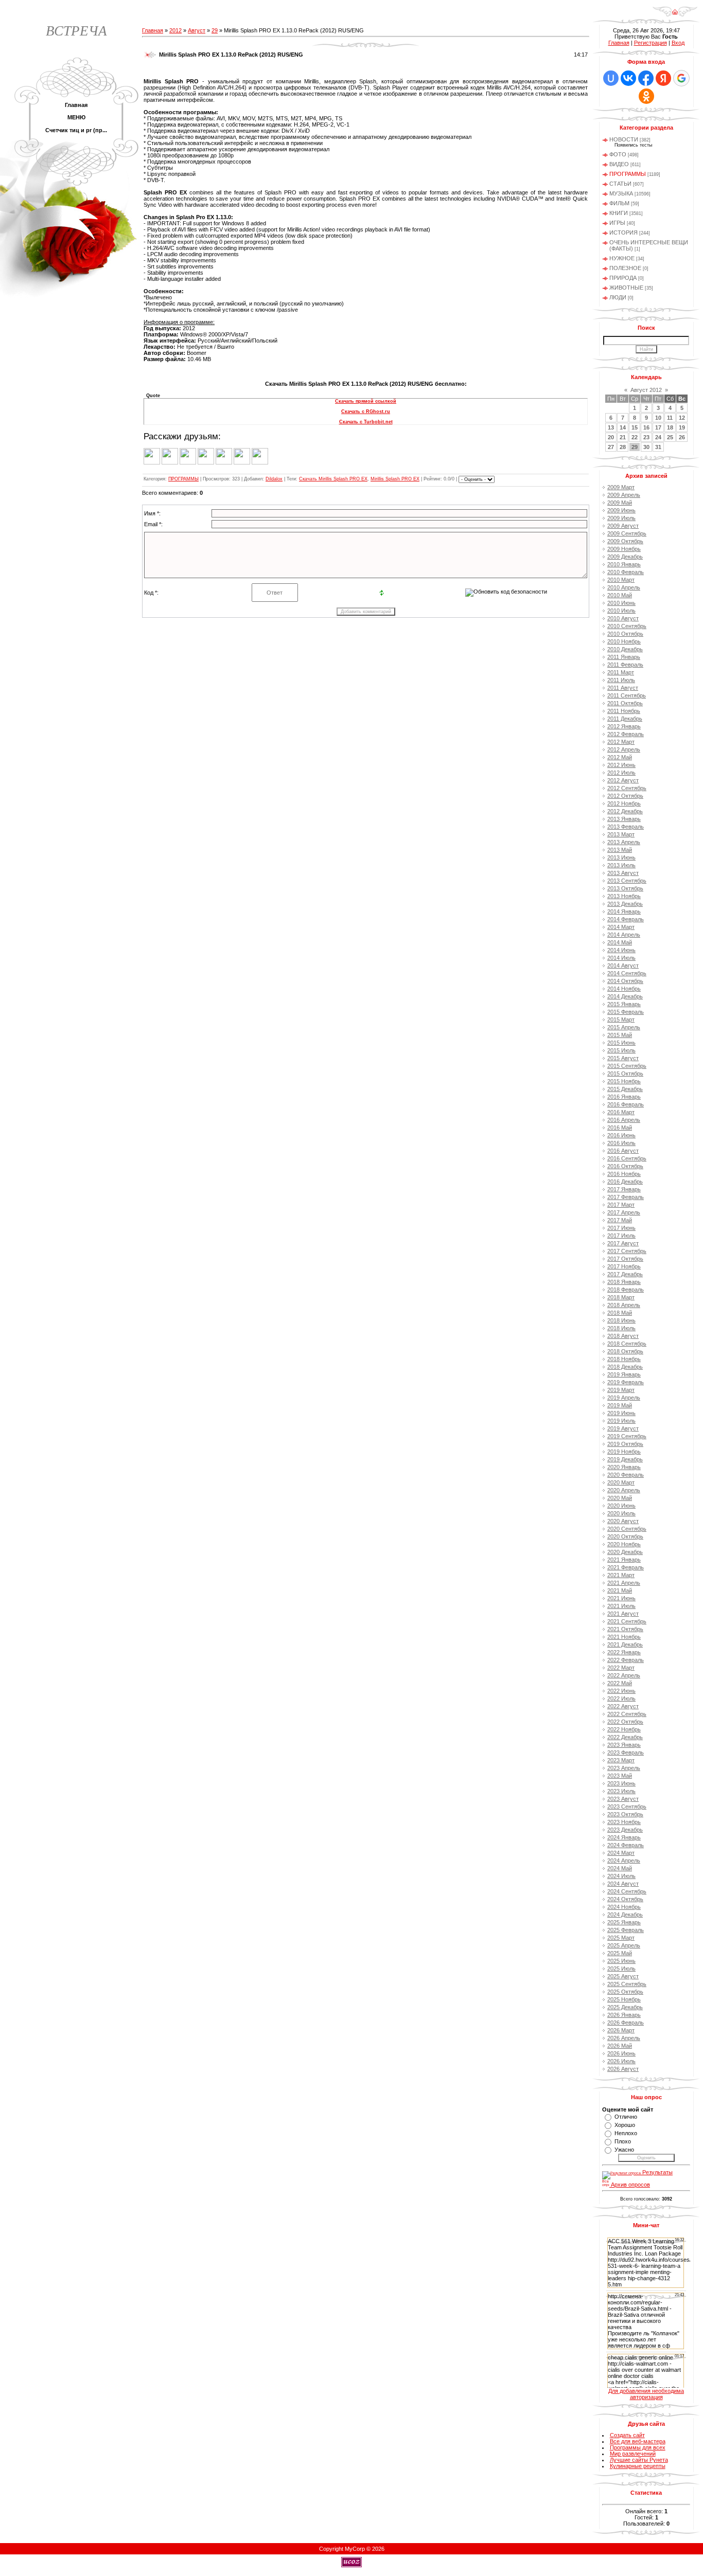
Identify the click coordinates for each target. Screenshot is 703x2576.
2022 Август (623, 1706)
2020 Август (623, 1521)
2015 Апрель (624, 1027)
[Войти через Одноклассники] (646, 96)
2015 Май (620, 1035)
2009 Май (620, 503)
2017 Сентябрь (627, 1251)
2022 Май (620, 1683)
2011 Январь (624, 657)
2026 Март (621, 2030)
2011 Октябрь (625, 703)
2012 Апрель (624, 749)
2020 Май (620, 1498)
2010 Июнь (621, 603)
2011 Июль (621, 680)
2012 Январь (624, 726)
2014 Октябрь (625, 981)
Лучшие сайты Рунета (639, 2460)
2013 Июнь (621, 857)
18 (670, 427)
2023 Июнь (621, 1783)
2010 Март (621, 580)
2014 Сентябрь (627, 973)
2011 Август (623, 688)
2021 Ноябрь (624, 1637)
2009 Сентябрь (627, 533)
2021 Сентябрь (627, 1621)
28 (623, 447)
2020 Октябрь (625, 1536)
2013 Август (623, 873)
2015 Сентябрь (627, 1066)
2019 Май (620, 1405)
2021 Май (620, 1590)
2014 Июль (621, 958)
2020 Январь (624, 1467)
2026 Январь (624, 2015)
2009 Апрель (624, 495)
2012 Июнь (621, 765)
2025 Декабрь (625, 2007)
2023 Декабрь (625, 1830)
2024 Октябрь (625, 1899)
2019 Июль (621, 1421)
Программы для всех (638, 2447)
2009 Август (623, 526)
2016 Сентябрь (627, 1158)
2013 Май (620, 850)
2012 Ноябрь (624, 803)
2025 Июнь (621, 1961)
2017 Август (623, 1243)
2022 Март (621, 1668)
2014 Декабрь (625, 996)
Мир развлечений (633, 2454)
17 (658, 427)
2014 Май (620, 942)
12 (682, 418)
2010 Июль (621, 611)
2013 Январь (624, 819)
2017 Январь (624, 1189)
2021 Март (621, 1575)
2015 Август (623, 1058)
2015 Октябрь (625, 1074)
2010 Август (623, 618)
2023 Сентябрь (627, 1806)
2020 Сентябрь (627, 1529)
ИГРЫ (617, 223)
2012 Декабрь (625, 811)
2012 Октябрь (625, 796)
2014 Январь (624, 911)
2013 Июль (621, 865)
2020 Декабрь (625, 1552)
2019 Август (623, 1428)
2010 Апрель (624, 587)
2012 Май (620, 757)
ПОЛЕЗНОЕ (625, 268)
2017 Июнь (621, 1228)
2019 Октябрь (625, 1444)
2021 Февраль (626, 1567)
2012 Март (621, 742)
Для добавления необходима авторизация (646, 2394)
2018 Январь (624, 1282)
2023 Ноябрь (624, 1822)
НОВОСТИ (624, 139)
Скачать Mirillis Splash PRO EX (333, 479)
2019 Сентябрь (627, 1436)
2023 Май (620, 1776)
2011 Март (621, 672)
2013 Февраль (626, 827)
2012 (175, 30)
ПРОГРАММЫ (183, 479)
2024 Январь (624, 1837)
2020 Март (621, 1482)
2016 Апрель (624, 1120)
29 (215, 30)
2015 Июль (621, 1050)
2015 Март (621, 1019)
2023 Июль (621, 1791)
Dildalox (274, 479)
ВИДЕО (619, 164)
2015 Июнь (621, 1043)
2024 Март (621, 1853)
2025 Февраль (626, 1930)
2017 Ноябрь (624, 1266)
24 (658, 437)
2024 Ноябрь (624, 1907)
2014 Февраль (626, 919)
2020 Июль (621, 1513)
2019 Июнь (621, 1413)
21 (623, 437)
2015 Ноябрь (624, 1081)
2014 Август (623, 965)
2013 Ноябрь (624, 896)
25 (670, 437)
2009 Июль (621, 518)
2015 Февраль (626, 1012)
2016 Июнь (621, 1135)
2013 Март (621, 834)
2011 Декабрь (625, 719)
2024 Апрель (624, 1861)
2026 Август (623, 2069)
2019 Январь (624, 1374)
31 (658, 447)
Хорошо (625, 2125)
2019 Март (621, 1390)
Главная (153, 30)
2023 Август (623, 1799)
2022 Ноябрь (624, 1729)
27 (611, 447)
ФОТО (618, 154)
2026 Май (620, 2046)
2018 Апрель (624, 1305)
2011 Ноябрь (624, 711)
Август (197, 30)
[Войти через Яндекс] (663, 78)
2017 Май (620, 1220)
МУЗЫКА (621, 193)
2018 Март (621, 1297)
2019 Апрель (624, 1398)
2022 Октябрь (625, 1722)
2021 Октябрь (625, 1629)
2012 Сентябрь (627, 788)
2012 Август (623, 780)
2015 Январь (624, 1004)
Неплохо (626, 2133)
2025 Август (623, 1976)
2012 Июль (621, 773)
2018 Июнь (621, 1320)
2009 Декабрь (625, 557)
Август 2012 (646, 390)
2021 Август (623, 1614)
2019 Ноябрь (624, 1452)
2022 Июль (621, 1698)
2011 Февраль (625, 665)
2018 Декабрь (625, 1367)
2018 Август (623, 1336)
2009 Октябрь (625, 541)
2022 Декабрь (625, 1737)
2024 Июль (621, 1876)
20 (611, 437)
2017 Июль (621, 1236)
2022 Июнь (621, 1691)
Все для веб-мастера (638, 2441)
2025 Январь (624, 1922)
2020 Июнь (621, 1506)
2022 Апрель (624, 1675)
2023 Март (621, 1760)
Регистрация (651, 43)
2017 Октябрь (625, 1259)
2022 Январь (624, 1652)
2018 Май (620, 1313)
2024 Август (623, 1884)
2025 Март (621, 1938)
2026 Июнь (621, 2053)
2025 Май (620, 1953)
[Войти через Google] (681, 78)
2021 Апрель (624, 1583)
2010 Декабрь (625, 649)
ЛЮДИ (618, 297)
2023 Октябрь (625, 1814)
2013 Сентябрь (627, 881)
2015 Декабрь (625, 1089)
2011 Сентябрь (627, 695)
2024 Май (620, 1868)
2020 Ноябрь (624, 1544)
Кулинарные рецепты (638, 2466)
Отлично (626, 2117)
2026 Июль (621, 2061)
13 (611, 427)
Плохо (623, 2141)
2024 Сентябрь (627, 1891)
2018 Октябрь (625, 1351)
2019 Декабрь (625, 1459)
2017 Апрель (624, 1212)
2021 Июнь (621, 1598)
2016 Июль (621, 1143)
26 (682, 437)
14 (623, 427)
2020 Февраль (626, 1475)
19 (682, 427)
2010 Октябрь (625, 634)
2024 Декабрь (625, 1915)
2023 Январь (624, 1745)
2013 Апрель (624, 842)
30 (646, 447)
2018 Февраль (626, 1290)
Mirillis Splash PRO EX (395, 479)
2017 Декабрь (625, 1274)
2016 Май (620, 1128)
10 (658, 418)
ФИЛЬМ (619, 203)
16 (646, 427)
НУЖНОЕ (622, 258)
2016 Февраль (626, 1104)
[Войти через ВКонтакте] (628, 78)
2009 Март (621, 487)
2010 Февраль (626, 572)
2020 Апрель (624, 1490)
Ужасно (624, 2150)
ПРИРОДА (623, 278)
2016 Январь (624, 1097)
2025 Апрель (624, 1945)
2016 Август (623, 1151)
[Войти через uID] (611, 78)
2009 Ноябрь (624, 549)
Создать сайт (627, 2435)
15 (635, 427)
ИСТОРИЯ (623, 232)
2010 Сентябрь (627, 626)
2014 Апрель (624, 935)
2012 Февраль (626, 734)
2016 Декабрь (625, 1182)
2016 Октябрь (625, 1166)
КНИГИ (619, 213)
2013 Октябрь (625, 888)
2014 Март (621, 927)
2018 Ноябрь (624, 1359)
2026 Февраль (626, 2023)
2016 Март (621, 1112)
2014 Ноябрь (624, 989)
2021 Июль (621, 1606)
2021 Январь (624, 1560)
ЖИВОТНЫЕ (626, 288)
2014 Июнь (621, 950)
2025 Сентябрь (627, 1984)
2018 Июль (621, 1328)
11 (670, 418)
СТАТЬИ (620, 184)
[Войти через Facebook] (646, 78)
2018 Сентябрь (627, 1344)
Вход (678, 43)
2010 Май (620, 595)
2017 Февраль (626, 1197)
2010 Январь (624, 564)
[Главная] (675, 15)
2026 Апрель (624, 2038)
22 (635, 437)
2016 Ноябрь (624, 1174)
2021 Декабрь (625, 1644)
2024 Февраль (626, 1845)
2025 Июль (621, 1969)
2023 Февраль (626, 1752)
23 (646, 437)
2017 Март (621, 1205)
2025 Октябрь (625, 1992)
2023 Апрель (624, 1768)
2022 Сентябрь (627, 1714)
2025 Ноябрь (624, 1999)
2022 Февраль (626, 1660)
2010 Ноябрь (624, 641)
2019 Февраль (626, 1382)
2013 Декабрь (625, 904)
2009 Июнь (621, 510)
